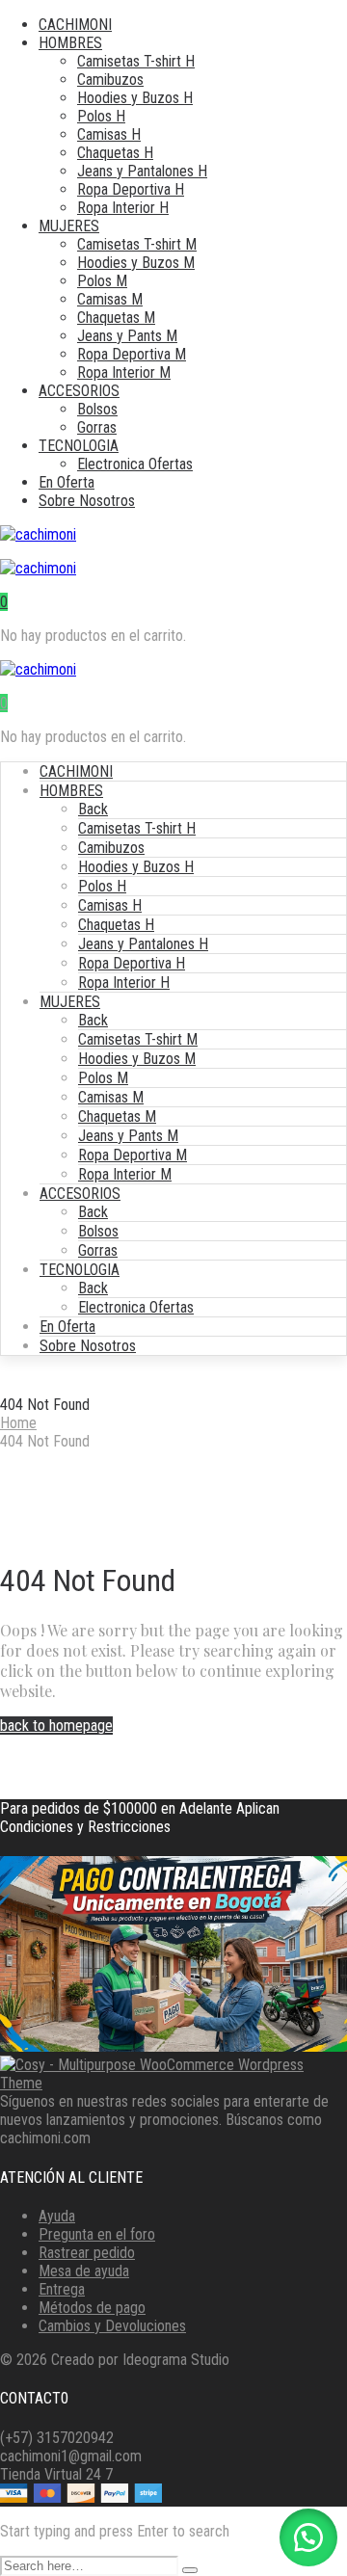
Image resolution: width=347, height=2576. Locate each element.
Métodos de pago (92, 2308)
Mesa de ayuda (84, 2271)
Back (93, 809)
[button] (308, 2537)
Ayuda (57, 2216)
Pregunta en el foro (97, 2234)
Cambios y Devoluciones (112, 2326)
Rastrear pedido (87, 2253)
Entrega (62, 2289)
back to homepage (56, 1726)
